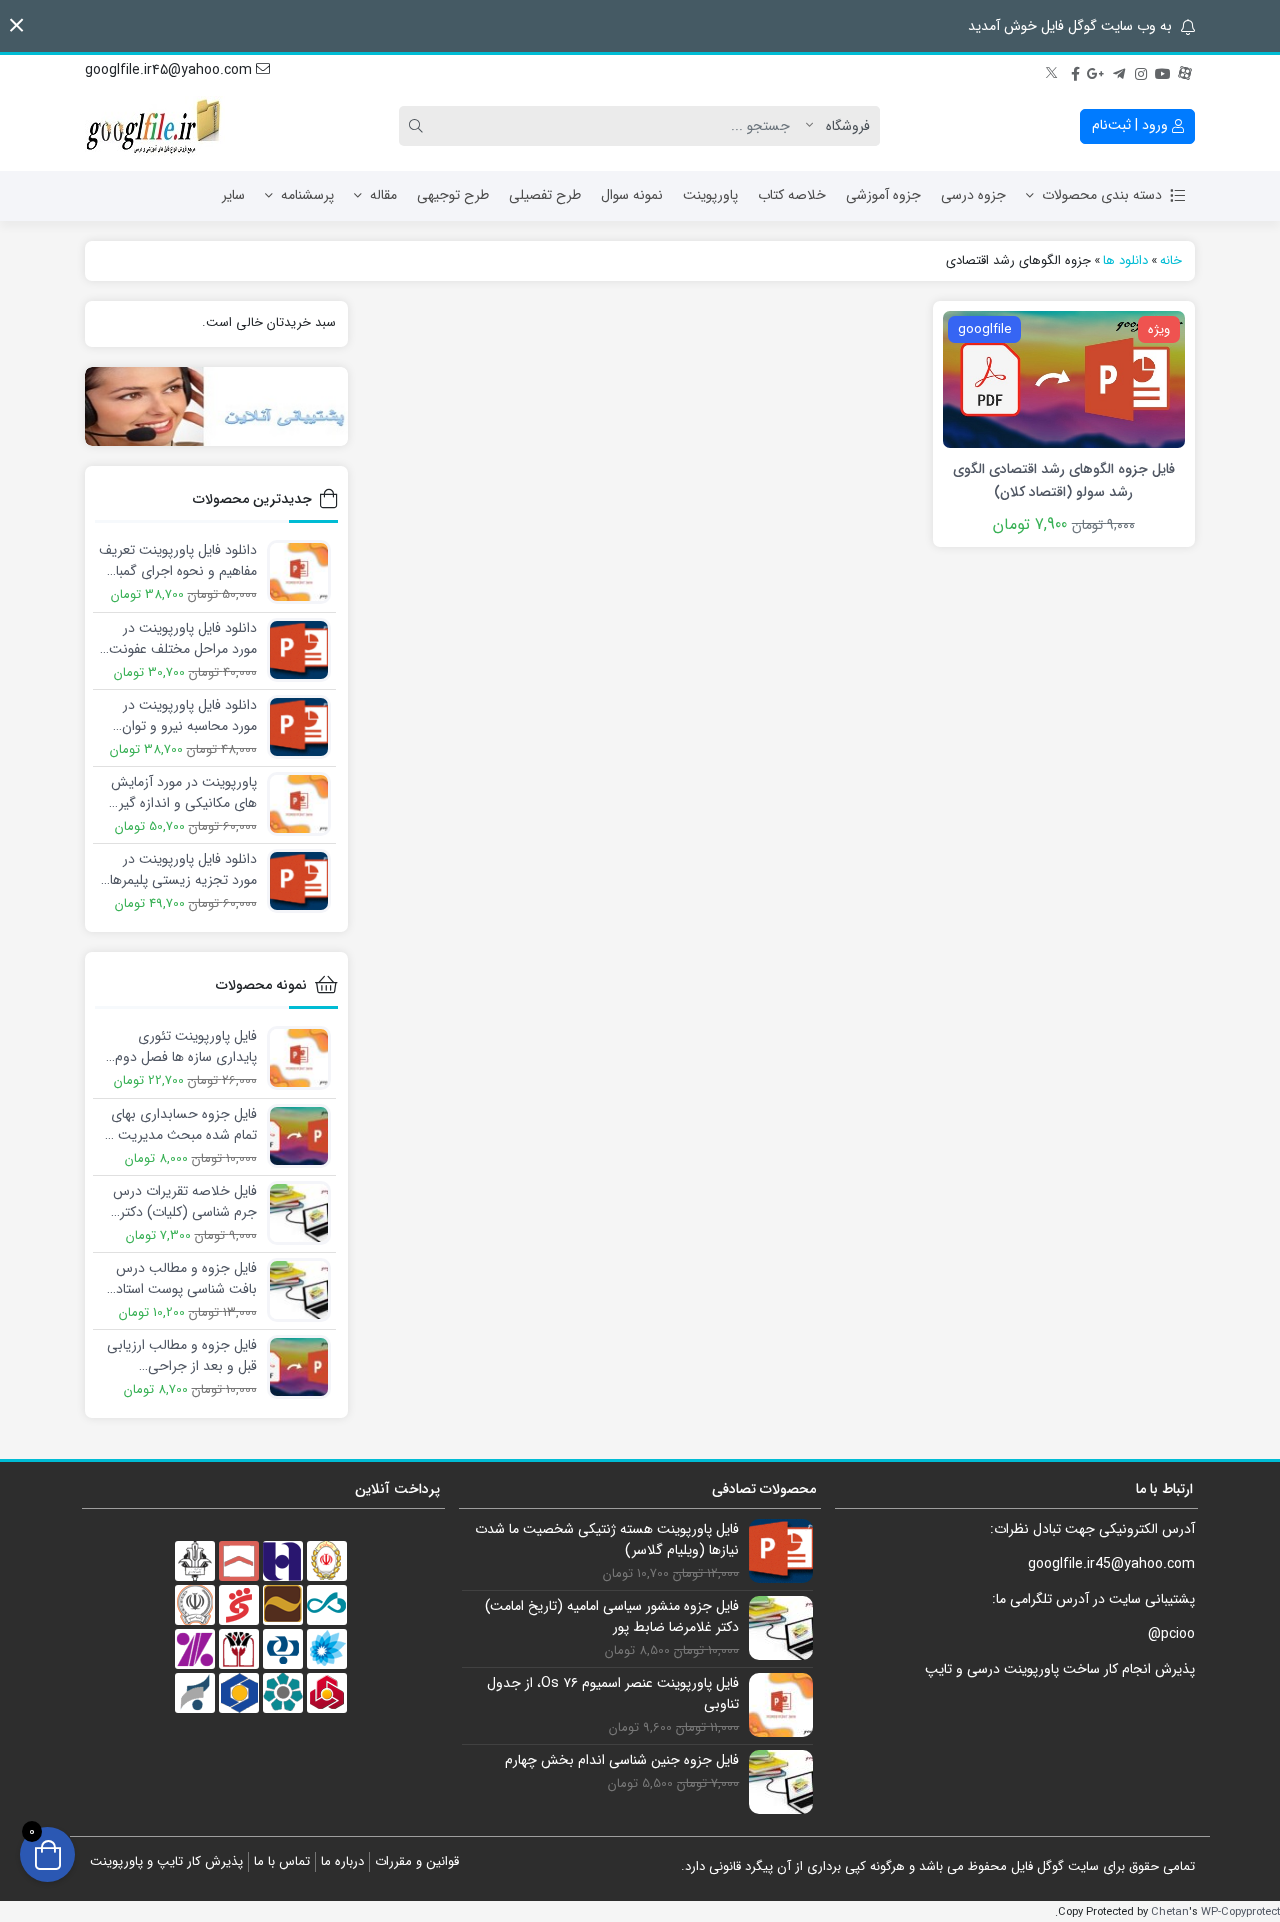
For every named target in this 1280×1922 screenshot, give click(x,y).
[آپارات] (1185, 71)
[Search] (419, 126)
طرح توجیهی (453, 195)
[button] (16, 25)
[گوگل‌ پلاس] (1097, 71)
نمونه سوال (632, 195)
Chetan (1170, 1912)
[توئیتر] (1053, 71)
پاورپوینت (710, 195)
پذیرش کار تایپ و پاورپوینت (166, 1861)
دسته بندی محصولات (1102, 195)
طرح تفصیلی (545, 195)
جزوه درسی (973, 195)
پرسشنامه (307, 195)
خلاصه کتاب (792, 195)
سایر (233, 195)
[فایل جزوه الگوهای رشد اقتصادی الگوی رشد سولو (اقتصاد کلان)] (1064, 378)
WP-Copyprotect (1240, 1912)
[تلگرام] (1119, 71)
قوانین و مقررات (417, 1861)
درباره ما (342, 1861)
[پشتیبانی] (216, 406)
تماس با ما (282, 1861)
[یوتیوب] (1163, 71)
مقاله (383, 195)
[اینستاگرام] (1141, 71)
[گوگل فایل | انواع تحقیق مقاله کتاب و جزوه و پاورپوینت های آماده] (155, 126)
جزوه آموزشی (883, 195)
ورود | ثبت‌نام (1132, 125)
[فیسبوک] (1075, 71)
